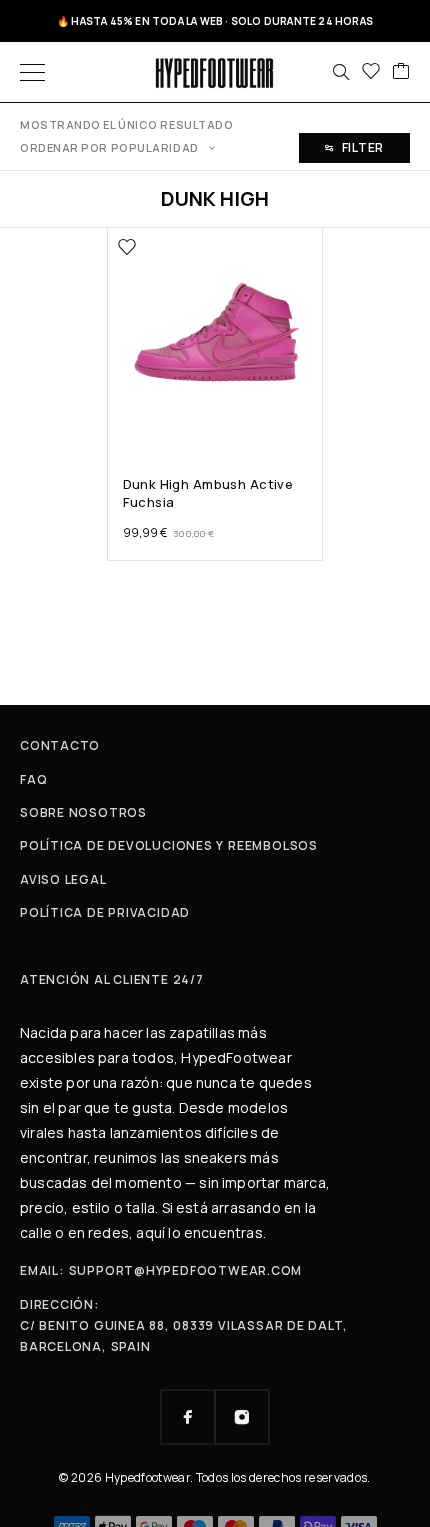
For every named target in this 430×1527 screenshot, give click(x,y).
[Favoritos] (371, 72)
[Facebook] (188, 1417)
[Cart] (401, 72)
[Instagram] (242, 1417)
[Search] (341, 72)
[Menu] (32, 72)
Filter (363, 147)
